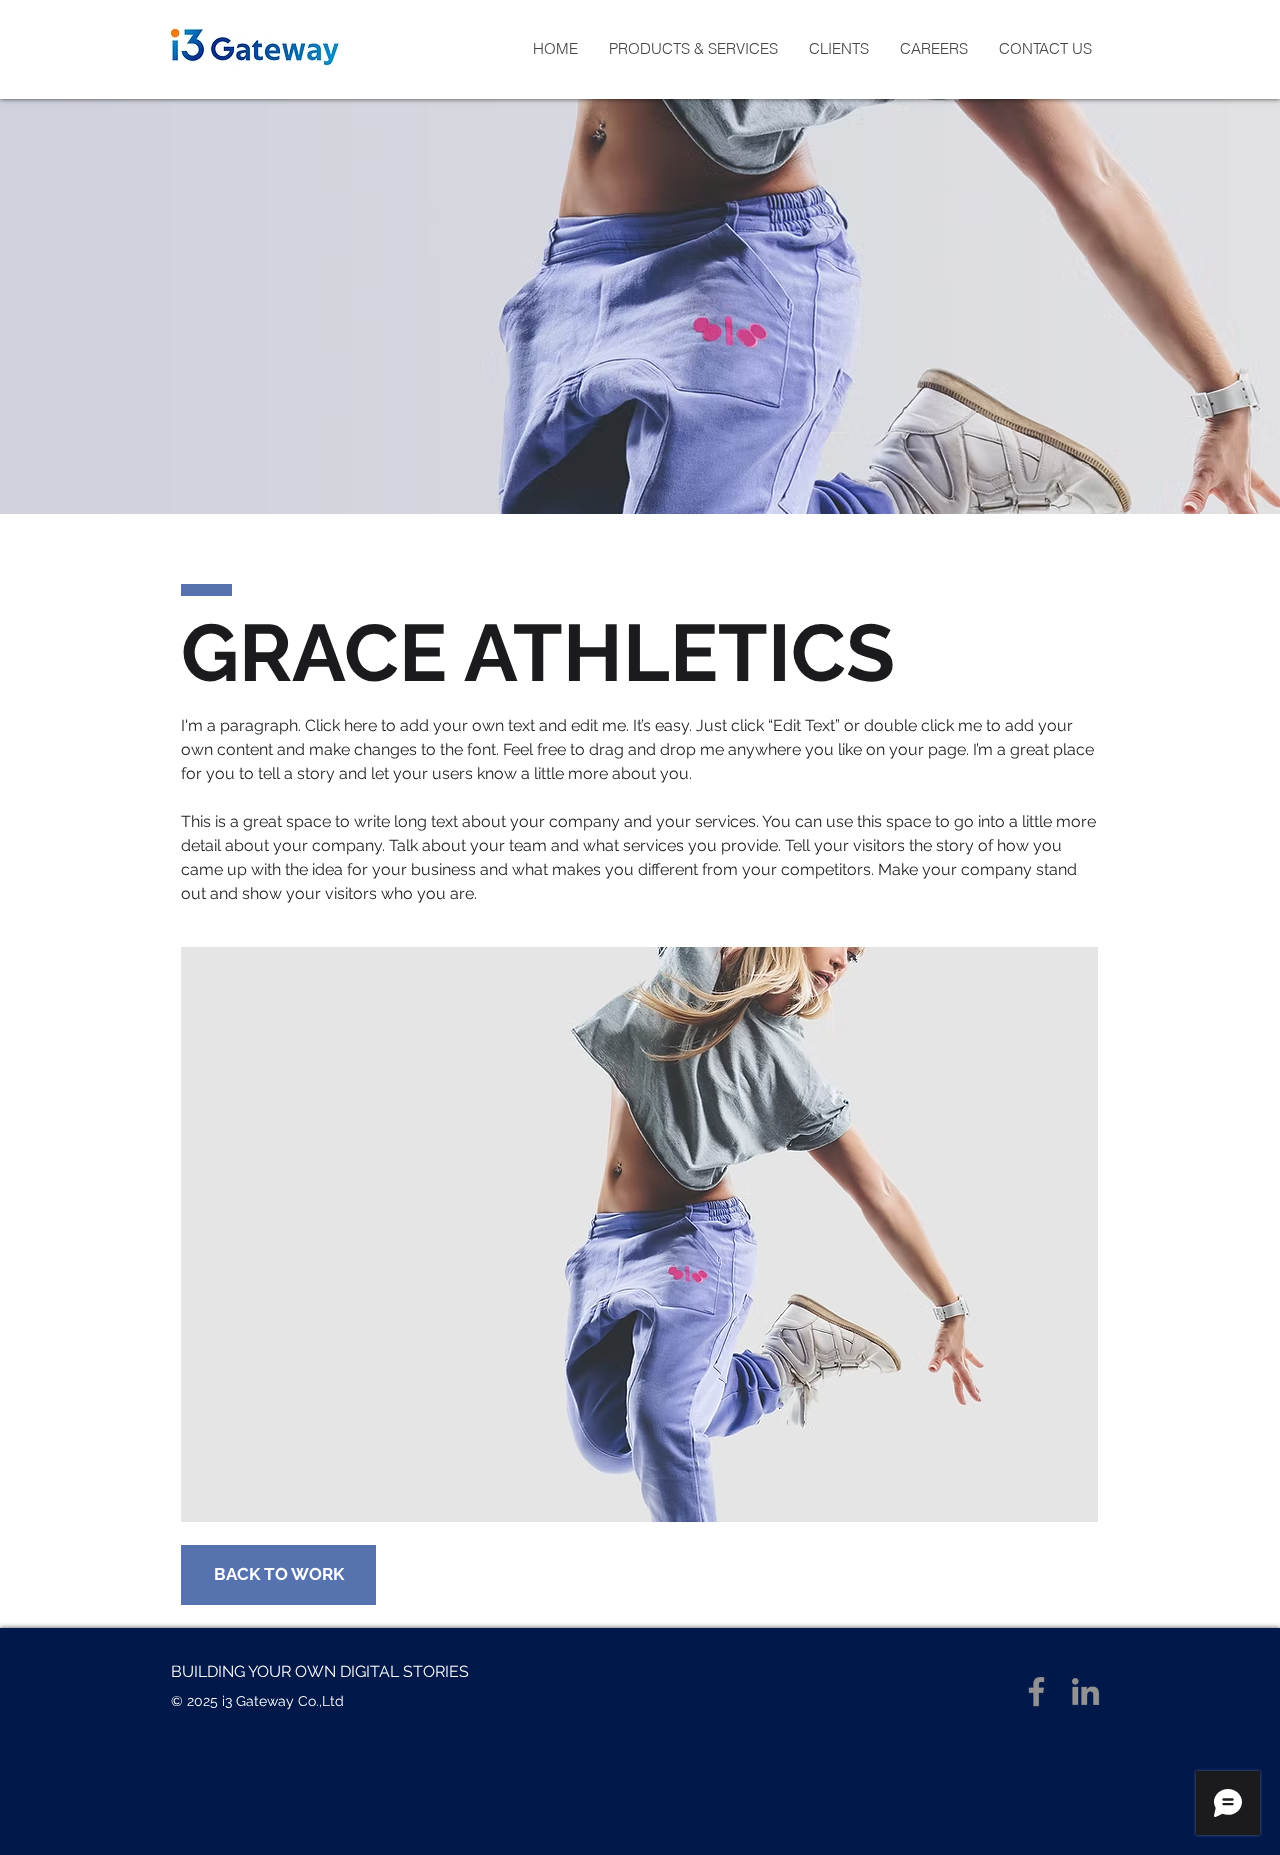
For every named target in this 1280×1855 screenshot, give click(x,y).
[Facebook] (1036, 1691)
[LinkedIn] (1085, 1691)
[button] (693, 49)
